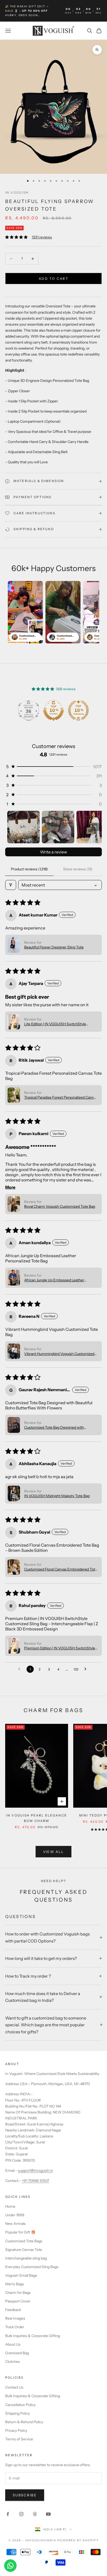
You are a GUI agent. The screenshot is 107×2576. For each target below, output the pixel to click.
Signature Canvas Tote (24, 2250)
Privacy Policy (16, 2431)
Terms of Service (19, 2439)
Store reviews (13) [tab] (78, 869)
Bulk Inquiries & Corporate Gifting (33, 2336)
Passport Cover (18, 2301)
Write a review (53, 852)
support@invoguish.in (35, 2170)
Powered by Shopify (78, 2540)
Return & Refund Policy (24, 2422)
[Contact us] (10, 2566)
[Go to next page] (87, 1669)
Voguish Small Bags (21, 2275)
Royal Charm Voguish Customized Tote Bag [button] (60, 1206)
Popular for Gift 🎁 (20, 2232)
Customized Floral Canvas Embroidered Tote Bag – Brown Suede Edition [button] (61, 1569)
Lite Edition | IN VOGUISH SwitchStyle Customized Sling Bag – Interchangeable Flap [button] (61, 1024)
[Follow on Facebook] (8, 2514)
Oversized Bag (17, 2353)
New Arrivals (15, 2224)
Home (10, 2206)
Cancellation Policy (20, 2405)
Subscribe (25, 2495)
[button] (53, 767)
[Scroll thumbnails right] (96, 827)
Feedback (13, 2310)
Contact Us (14, 2387)
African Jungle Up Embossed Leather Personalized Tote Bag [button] (54, 1280)
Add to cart (53, 279)
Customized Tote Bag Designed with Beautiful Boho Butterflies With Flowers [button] (56, 1427)
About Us (13, 2344)
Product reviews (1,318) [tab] (29, 869)
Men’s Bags (15, 2284)
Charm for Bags (18, 2293)
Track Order (15, 2327)
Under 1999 (15, 2215)
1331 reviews (42, 237)
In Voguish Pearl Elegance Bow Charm (37, 1818)
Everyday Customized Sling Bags (32, 2267)
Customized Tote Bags (24, 2241)
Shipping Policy (18, 2413)
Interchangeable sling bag (26, 2258)
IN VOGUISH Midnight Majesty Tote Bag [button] (57, 1496)
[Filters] (11, 885)
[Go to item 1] (24, 827)
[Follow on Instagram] (21, 2514)
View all (54, 1852)
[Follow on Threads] (35, 2514)
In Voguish (17, 192)
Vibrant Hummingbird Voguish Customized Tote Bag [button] (59, 1354)
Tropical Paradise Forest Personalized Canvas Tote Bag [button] (61, 1097)
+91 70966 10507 (35, 2181)
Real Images (15, 2318)
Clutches (12, 2362)
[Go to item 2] (58, 827)
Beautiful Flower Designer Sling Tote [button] (54, 947)
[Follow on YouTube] (48, 2514)
